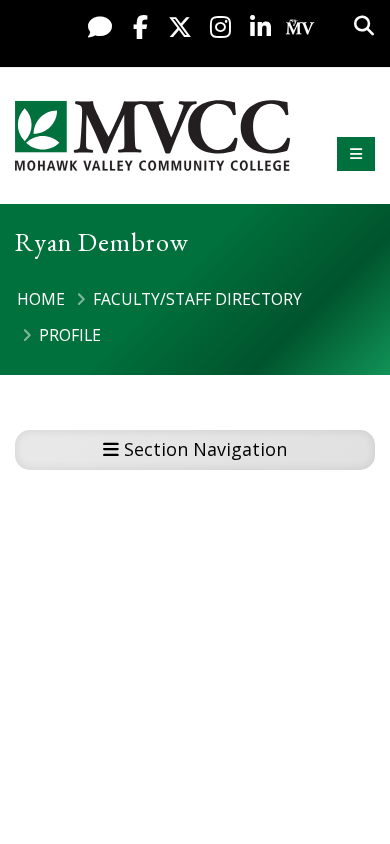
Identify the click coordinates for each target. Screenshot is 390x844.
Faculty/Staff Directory (197, 299)
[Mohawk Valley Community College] (152, 135)
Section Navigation (203, 449)
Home (41, 299)
